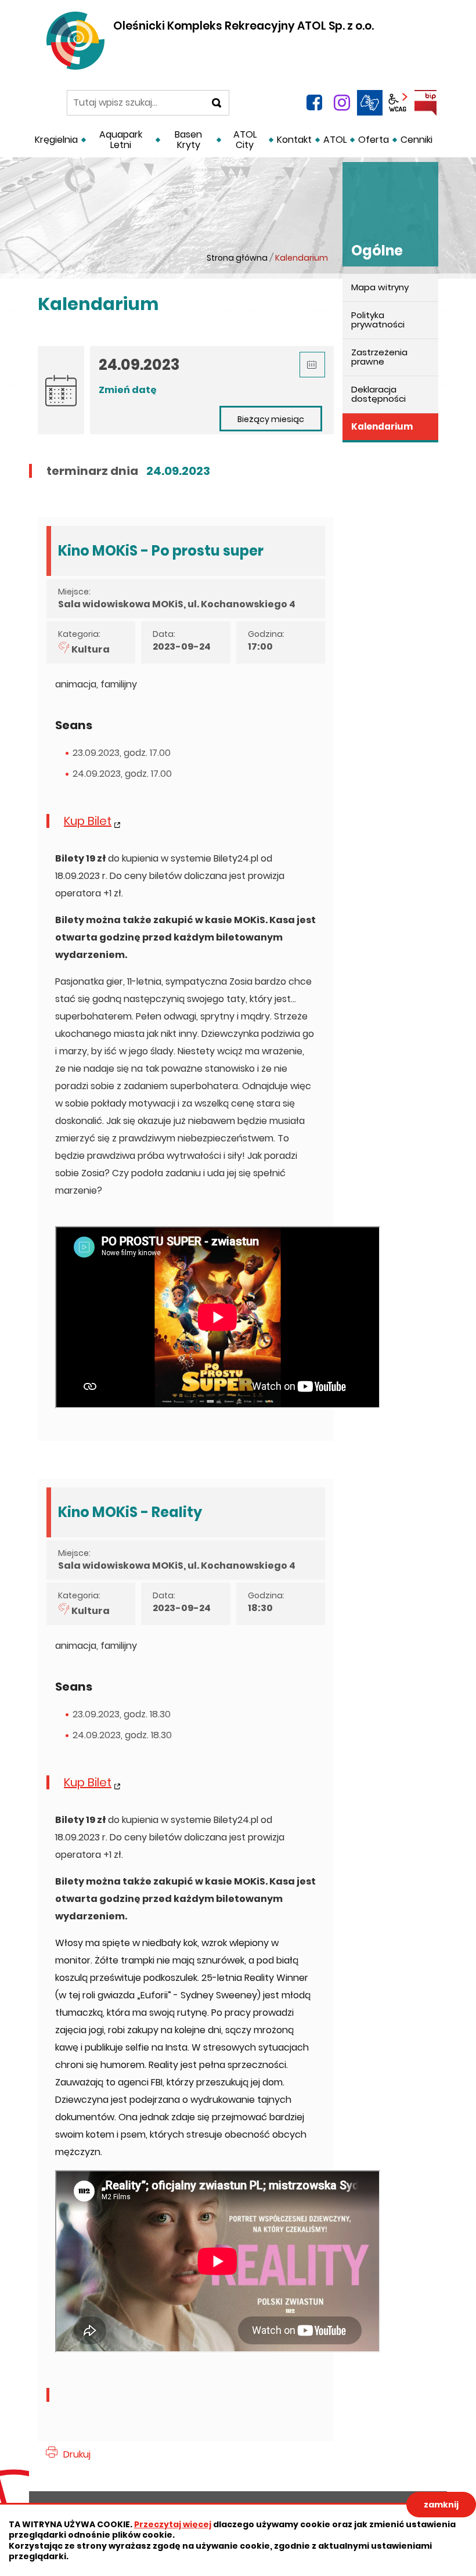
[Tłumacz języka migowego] (370, 103)
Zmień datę (128, 390)
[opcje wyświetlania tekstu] (398, 103)
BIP (425, 103)
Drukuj (77, 2454)
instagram (342, 103)
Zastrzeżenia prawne (379, 357)
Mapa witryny (380, 287)
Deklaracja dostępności (378, 394)
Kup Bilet (88, 821)
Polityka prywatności (378, 320)
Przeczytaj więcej (173, 2524)
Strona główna (237, 258)
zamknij (441, 2505)
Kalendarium (382, 426)
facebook (314, 103)
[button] (312, 365)
